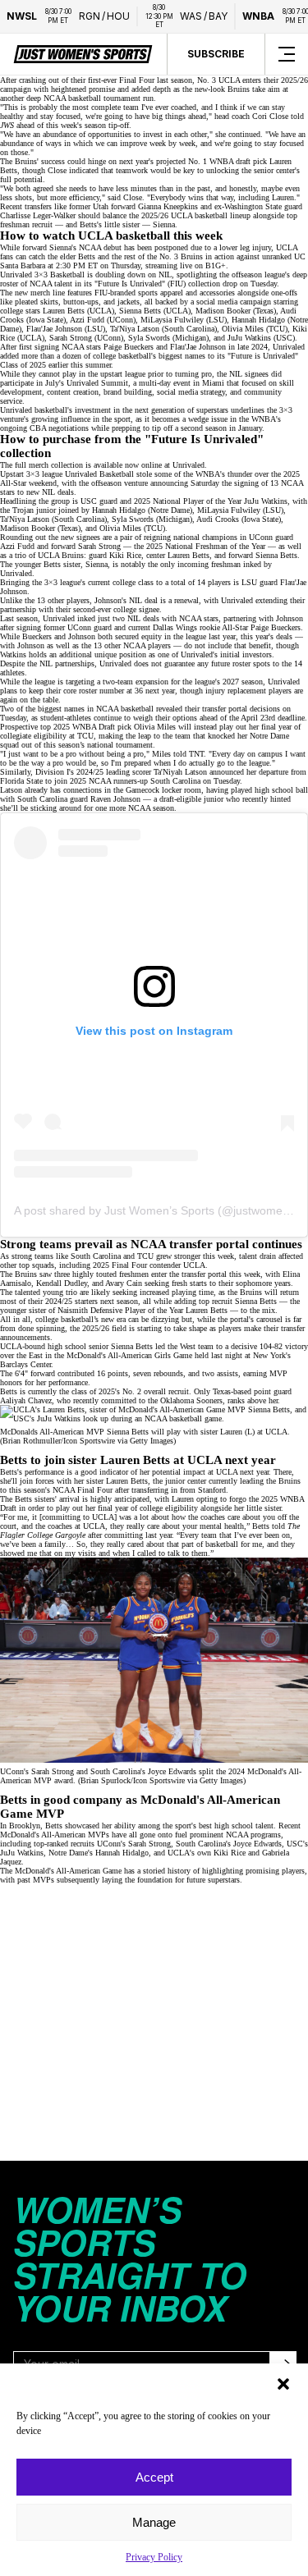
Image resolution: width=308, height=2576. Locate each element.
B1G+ (216, 265)
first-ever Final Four (121, 80)
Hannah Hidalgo (122, 1853)
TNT (196, 754)
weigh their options (165, 718)
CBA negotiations (59, 428)
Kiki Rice (230, 1853)
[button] (283, 2384)
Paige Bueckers (276, 627)
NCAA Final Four (83, 1490)
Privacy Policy (154, 2557)
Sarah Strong (149, 1844)
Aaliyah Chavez (26, 1400)
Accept (154, 2477)
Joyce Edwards (257, 1844)
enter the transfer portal (189, 1274)
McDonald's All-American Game (68, 1871)
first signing (39, 347)
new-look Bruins (222, 89)
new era (113, 1319)
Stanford (212, 1490)
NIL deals (58, 492)
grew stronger (178, 1256)
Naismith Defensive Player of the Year (120, 1310)
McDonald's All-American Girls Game (129, 1355)
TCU (85, 736)
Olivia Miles (155, 727)
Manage (154, 2522)
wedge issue (208, 419)
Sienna (164, 224)
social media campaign (234, 302)
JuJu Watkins (266, 501)
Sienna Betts (256, 1301)
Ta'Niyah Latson (180, 772)
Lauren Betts (127, 1481)
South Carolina (175, 781)
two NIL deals (136, 618)
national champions (205, 537)
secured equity (138, 636)
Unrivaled (188, 465)
